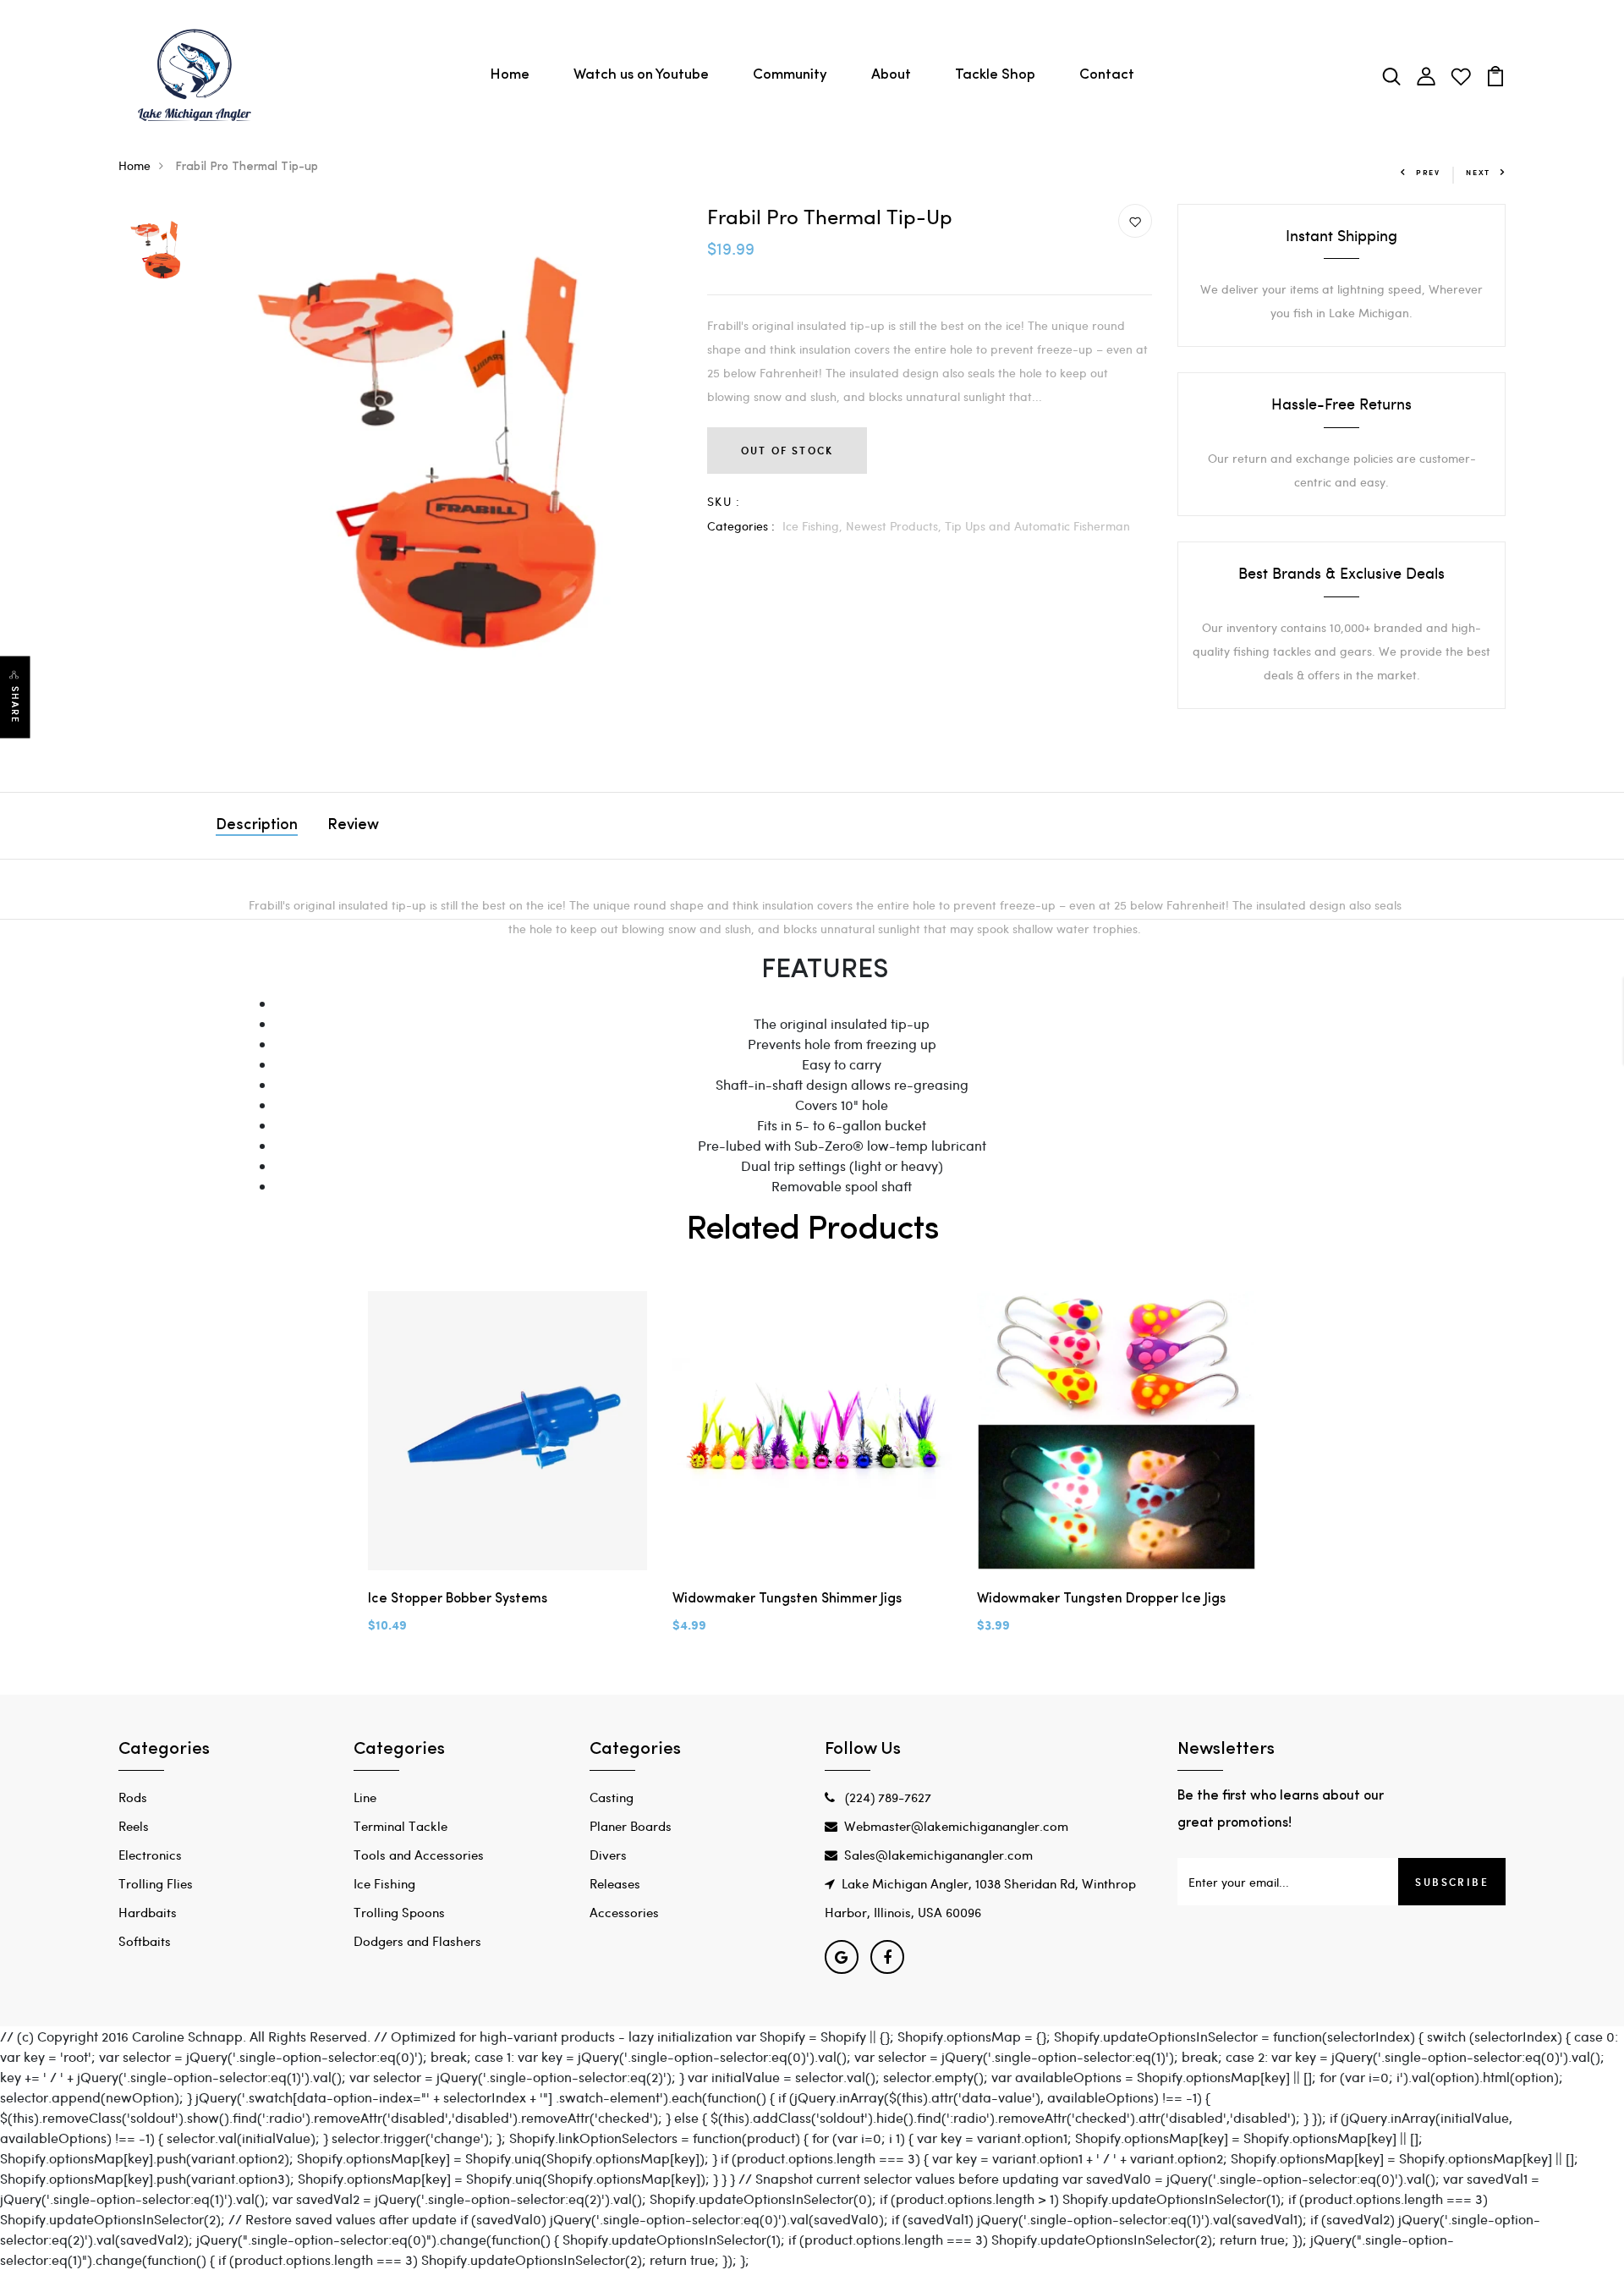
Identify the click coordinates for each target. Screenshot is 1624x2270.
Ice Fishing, (814, 526)
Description (257, 826)
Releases (615, 1883)
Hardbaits (148, 1912)
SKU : (724, 501)
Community (790, 75)
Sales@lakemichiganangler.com (938, 1855)
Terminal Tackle (401, 1826)
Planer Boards (631, 1826)
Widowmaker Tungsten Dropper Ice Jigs (1101, 1599)
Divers (608, 1855)
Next (1478, 172)
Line (365, 1797)
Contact (1107, 75)
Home (510, 75)
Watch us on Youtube (641, 75)
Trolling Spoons (399, 1912)
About (891, 75)
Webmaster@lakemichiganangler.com (956, 1826)
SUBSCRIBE (1452, 1882)
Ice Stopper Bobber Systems (458, 1599)
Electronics (150, 1855)
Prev (1428, 172)
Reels (134, 1826)
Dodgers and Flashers (417, 1941)
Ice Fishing (384, 1883)
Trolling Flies (156, 1883)
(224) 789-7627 (886, 1797)
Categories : (741, 526)
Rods (133, 1797)
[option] (158, 249)
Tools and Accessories (419, 1855)
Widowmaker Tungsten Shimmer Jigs (787, 1599)
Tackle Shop (995, 75)
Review (353, 826)
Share (15, 704)
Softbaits (145, 1941)
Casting (612, 1797)
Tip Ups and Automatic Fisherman (1037, 526)
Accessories (624, 1912)
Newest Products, (895, 526)
